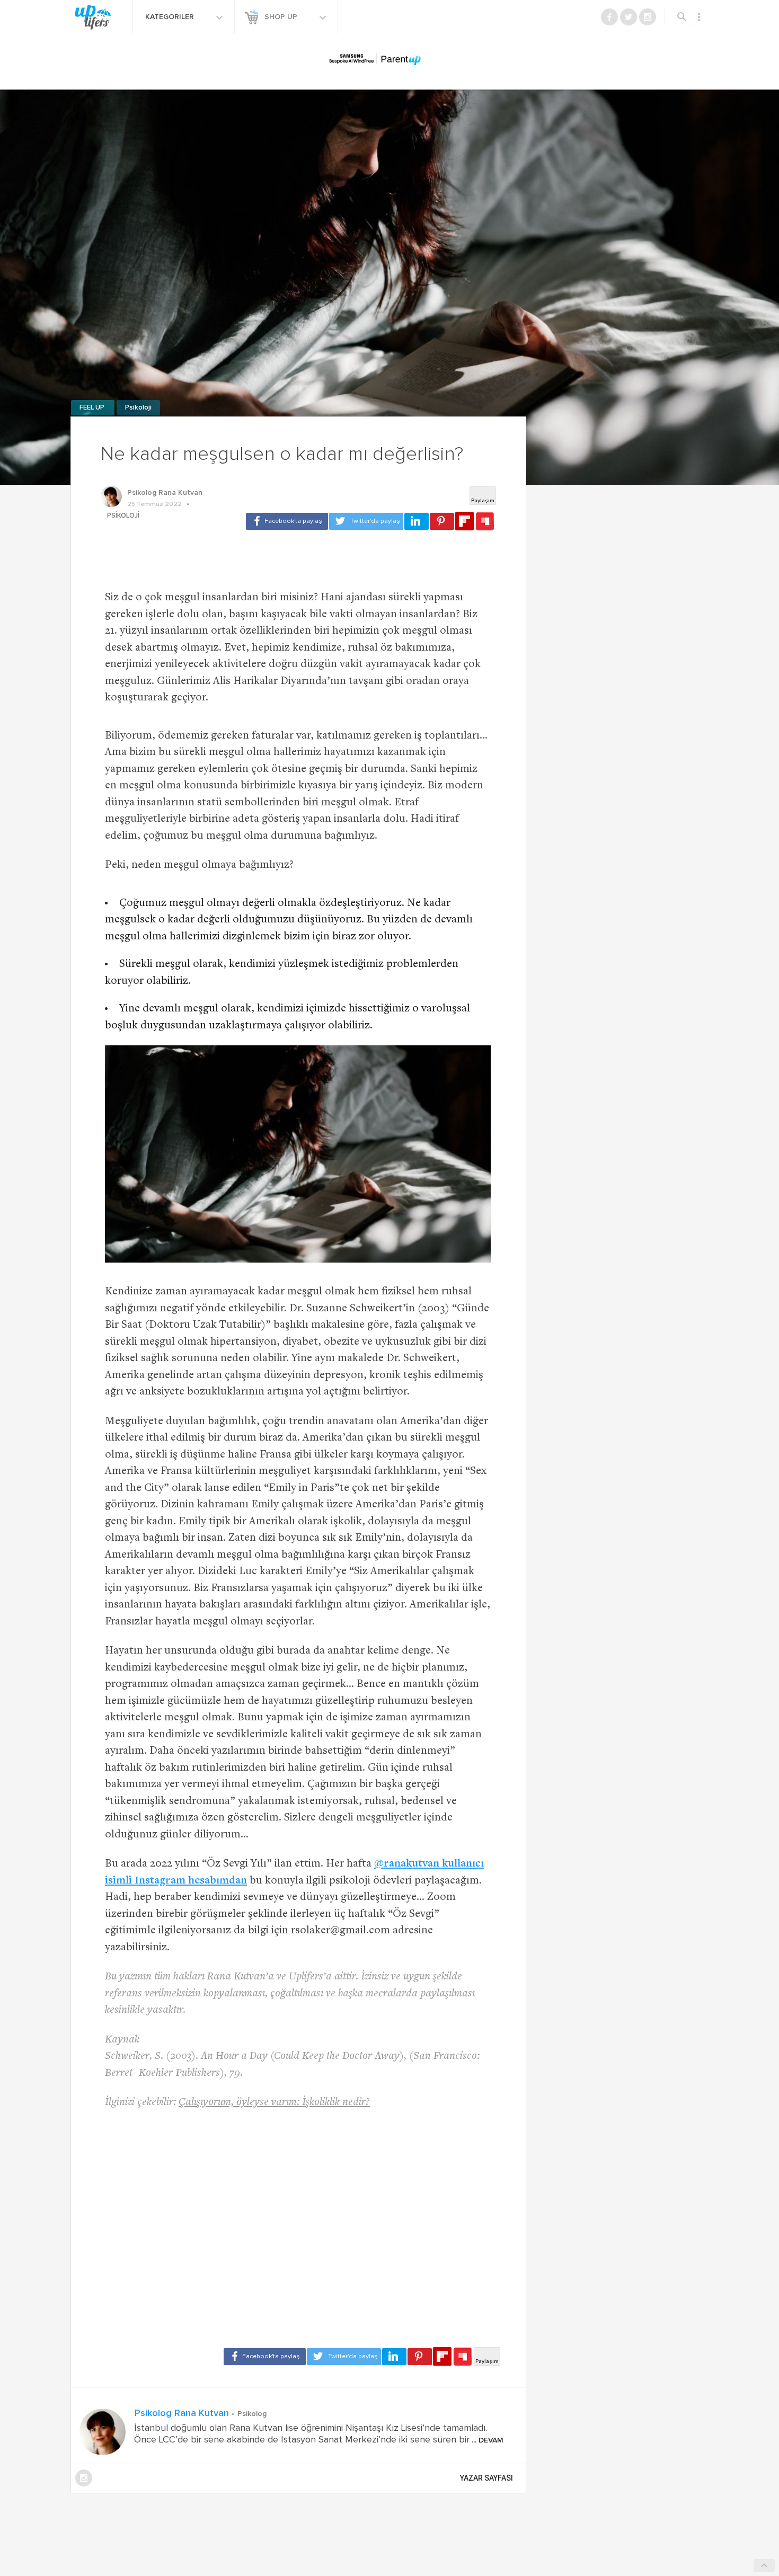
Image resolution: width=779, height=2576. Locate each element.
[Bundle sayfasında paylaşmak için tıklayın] (485, 522)
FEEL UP (93, 408)
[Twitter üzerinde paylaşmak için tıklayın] (366, 521)
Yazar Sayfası (486, 2478)
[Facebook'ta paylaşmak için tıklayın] (287, 521)
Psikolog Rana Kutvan (165, 493)
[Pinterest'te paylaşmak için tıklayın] (442, 521)
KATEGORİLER (171, 17)
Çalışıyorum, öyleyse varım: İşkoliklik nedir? (274, 2103)
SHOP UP (282, 17)
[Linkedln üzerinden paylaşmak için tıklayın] (417, 521)
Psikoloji (138, 408)
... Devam (486, 2440)
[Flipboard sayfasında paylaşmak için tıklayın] (464, 521)
